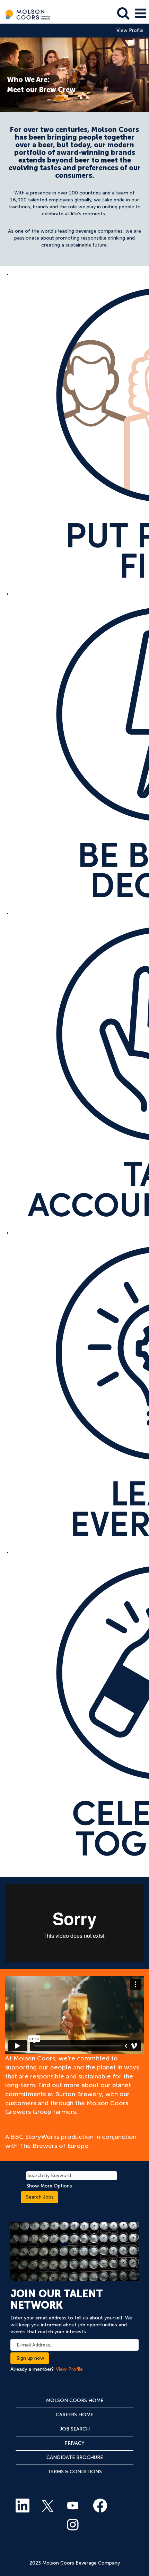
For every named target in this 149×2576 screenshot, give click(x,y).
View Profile (130, 31)
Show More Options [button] (49, 2186)
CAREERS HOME (74, 2415)
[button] (140, 13)
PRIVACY (74, 2443)
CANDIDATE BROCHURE (75, 2457)
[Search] (123, 13)
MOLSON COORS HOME (75, 2400)
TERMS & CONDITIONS (75, 2472)
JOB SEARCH (75, 2429)
